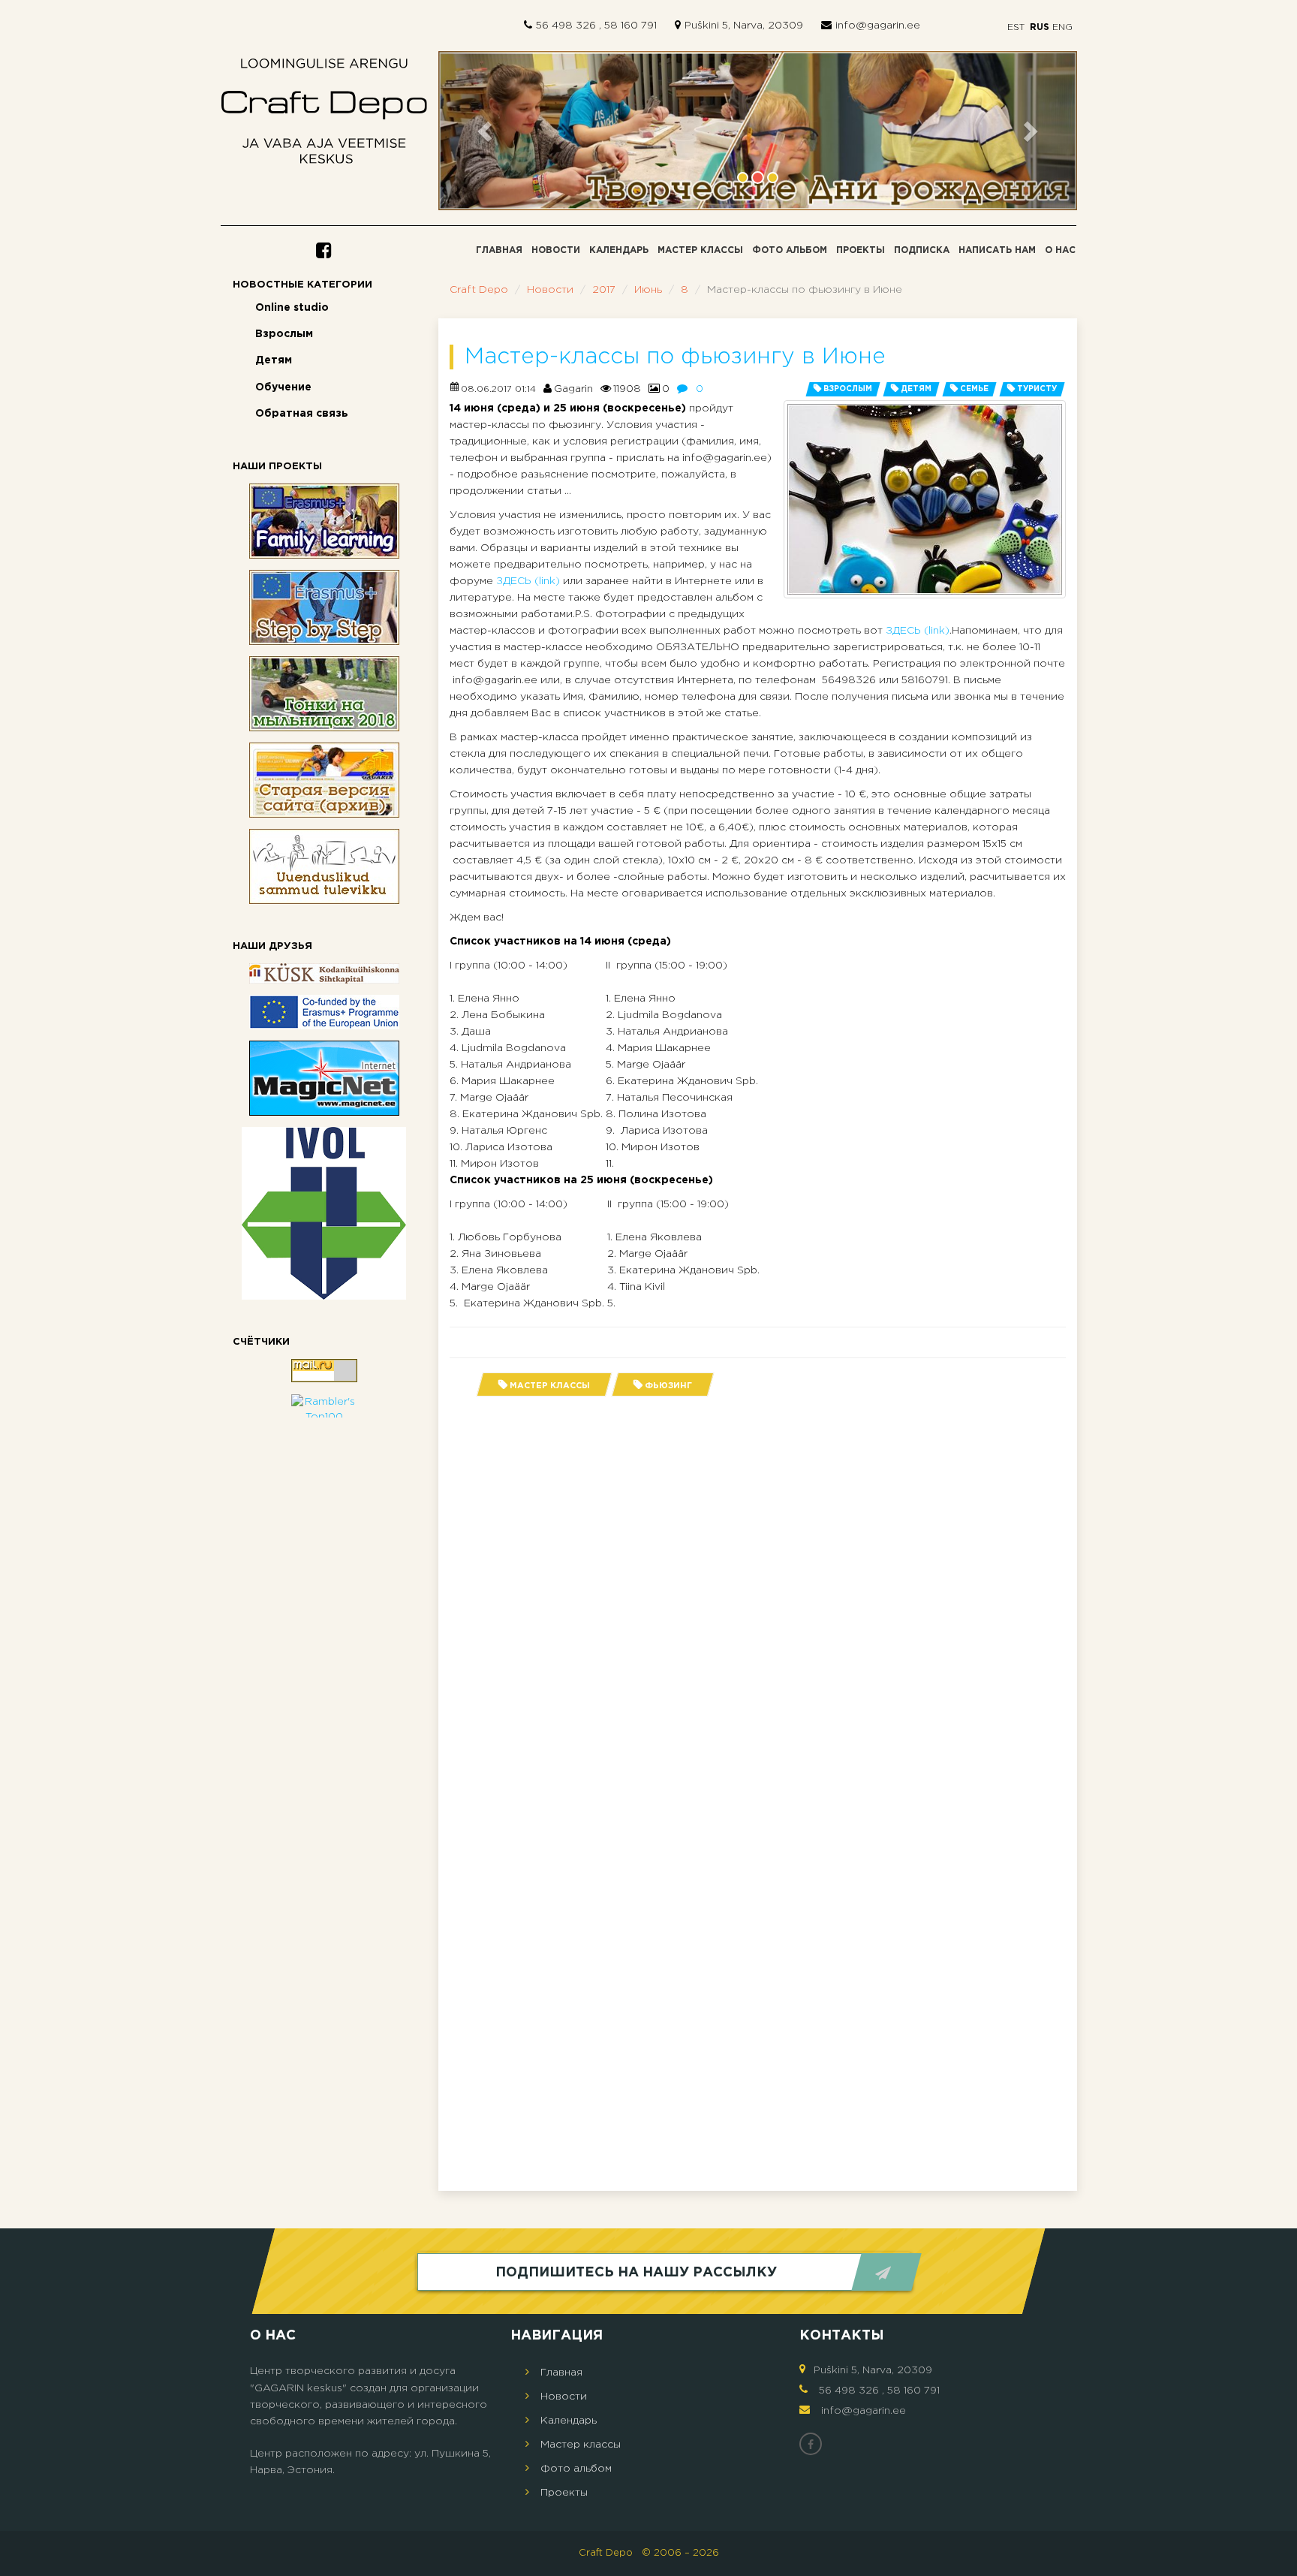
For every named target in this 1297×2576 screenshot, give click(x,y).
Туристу (1037, 389)
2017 (604, 290)
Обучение (283, 387)
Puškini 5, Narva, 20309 (744, 26)
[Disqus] (758, 1598)
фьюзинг (668, 1386)
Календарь (619, 250)
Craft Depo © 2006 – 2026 (649, 2553)
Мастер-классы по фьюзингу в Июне (675, 357)
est (1016, 27)
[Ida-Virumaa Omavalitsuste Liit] (324, 1213)
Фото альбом (790, 250)
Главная (499, 250)
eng (1062, 27)
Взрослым (284, 334)
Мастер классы (700, 250)
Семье (974, 389)
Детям (274, 360)
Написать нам (997, 250)
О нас (1060, 250)
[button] (486, 131)
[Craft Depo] (324, 115)
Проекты (861, 250)
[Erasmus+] (324, 1012)
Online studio (292, 308)
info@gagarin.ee (878, 26)
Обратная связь (302, 414)
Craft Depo (479, 290)
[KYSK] (324, 973)
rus (1039, 27)
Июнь (648, 290)
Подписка (922, 250)
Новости (556, 250)
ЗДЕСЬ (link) (528, 581)
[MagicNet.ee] (324, 1078)
